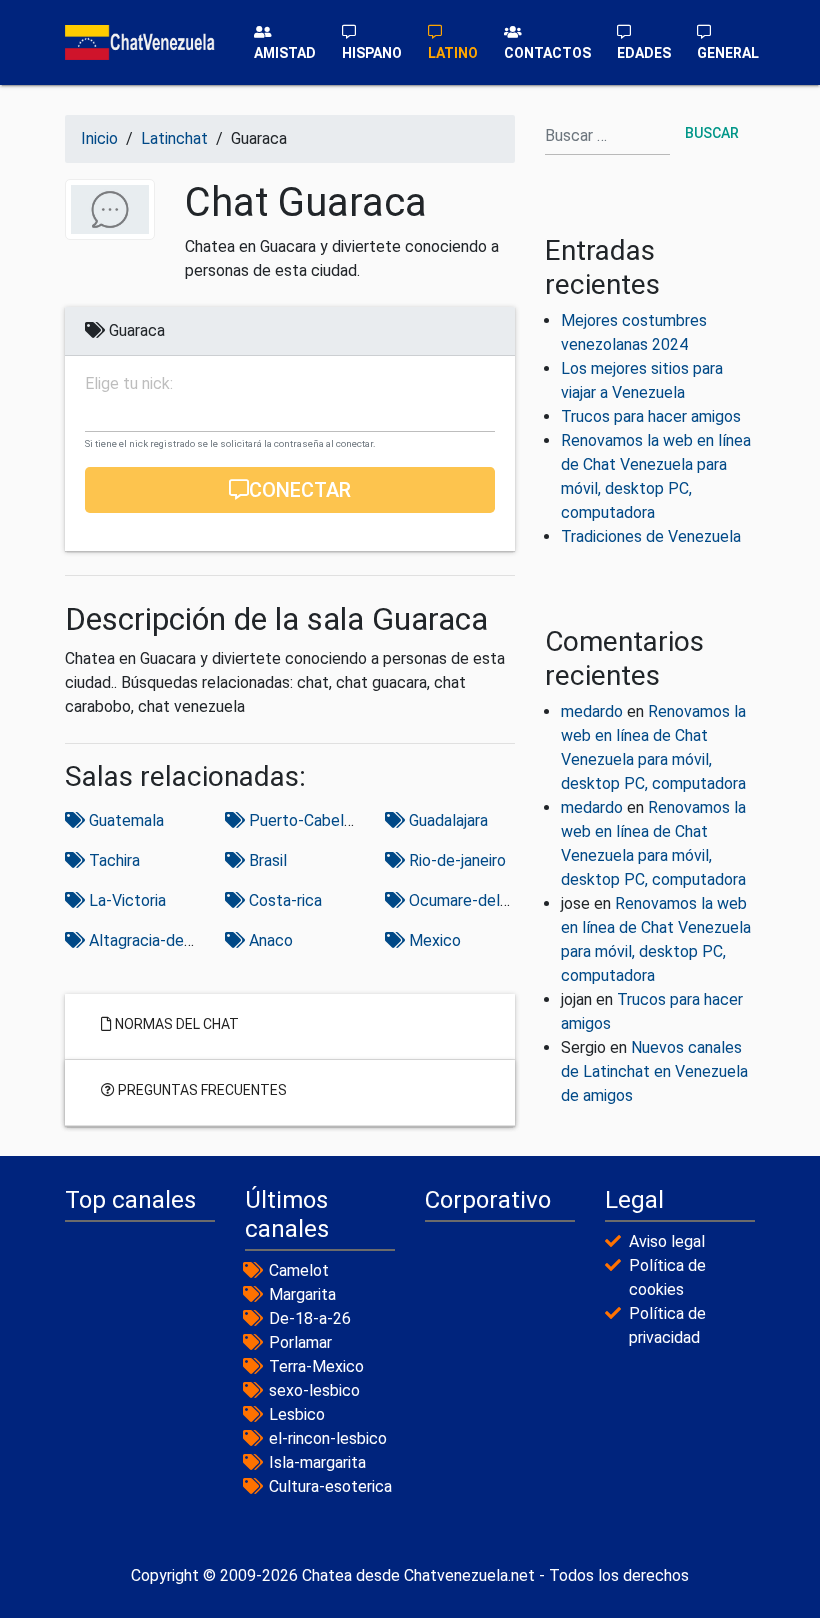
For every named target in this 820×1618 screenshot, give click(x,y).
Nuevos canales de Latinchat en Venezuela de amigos (654, 1071)
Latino (453, 53)
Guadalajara (446, 820)
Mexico (433, 940)
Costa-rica (283, 900)
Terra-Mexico (316, 1366)
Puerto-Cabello (301, 820)
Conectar (300, 490)
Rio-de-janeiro (455, 860)
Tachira (112, 860)
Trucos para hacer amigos (651, 416)
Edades (644, 53)
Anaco (269, 940)
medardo (592, 711)
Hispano (372, 53)
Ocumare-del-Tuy (468, 900)
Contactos (547, 53)
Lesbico (297, 1414)
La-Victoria (125, 900)
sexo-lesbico (314, 1390)
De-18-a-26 (310, 1318)
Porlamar (300, 1342)
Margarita (302, 1294)
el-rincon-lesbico (328, 1438)
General (728, 53)
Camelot (299, 1270)
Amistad (285, 53)
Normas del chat (175, 1024)
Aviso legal (667, 1241)
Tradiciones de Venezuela (651, 536)
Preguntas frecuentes (201, 1090)
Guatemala (124, 820)
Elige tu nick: (129, 384)
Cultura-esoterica (330, 1486)
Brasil (266, 860)
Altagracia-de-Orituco (163, 940)
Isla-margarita (317, 1462)
